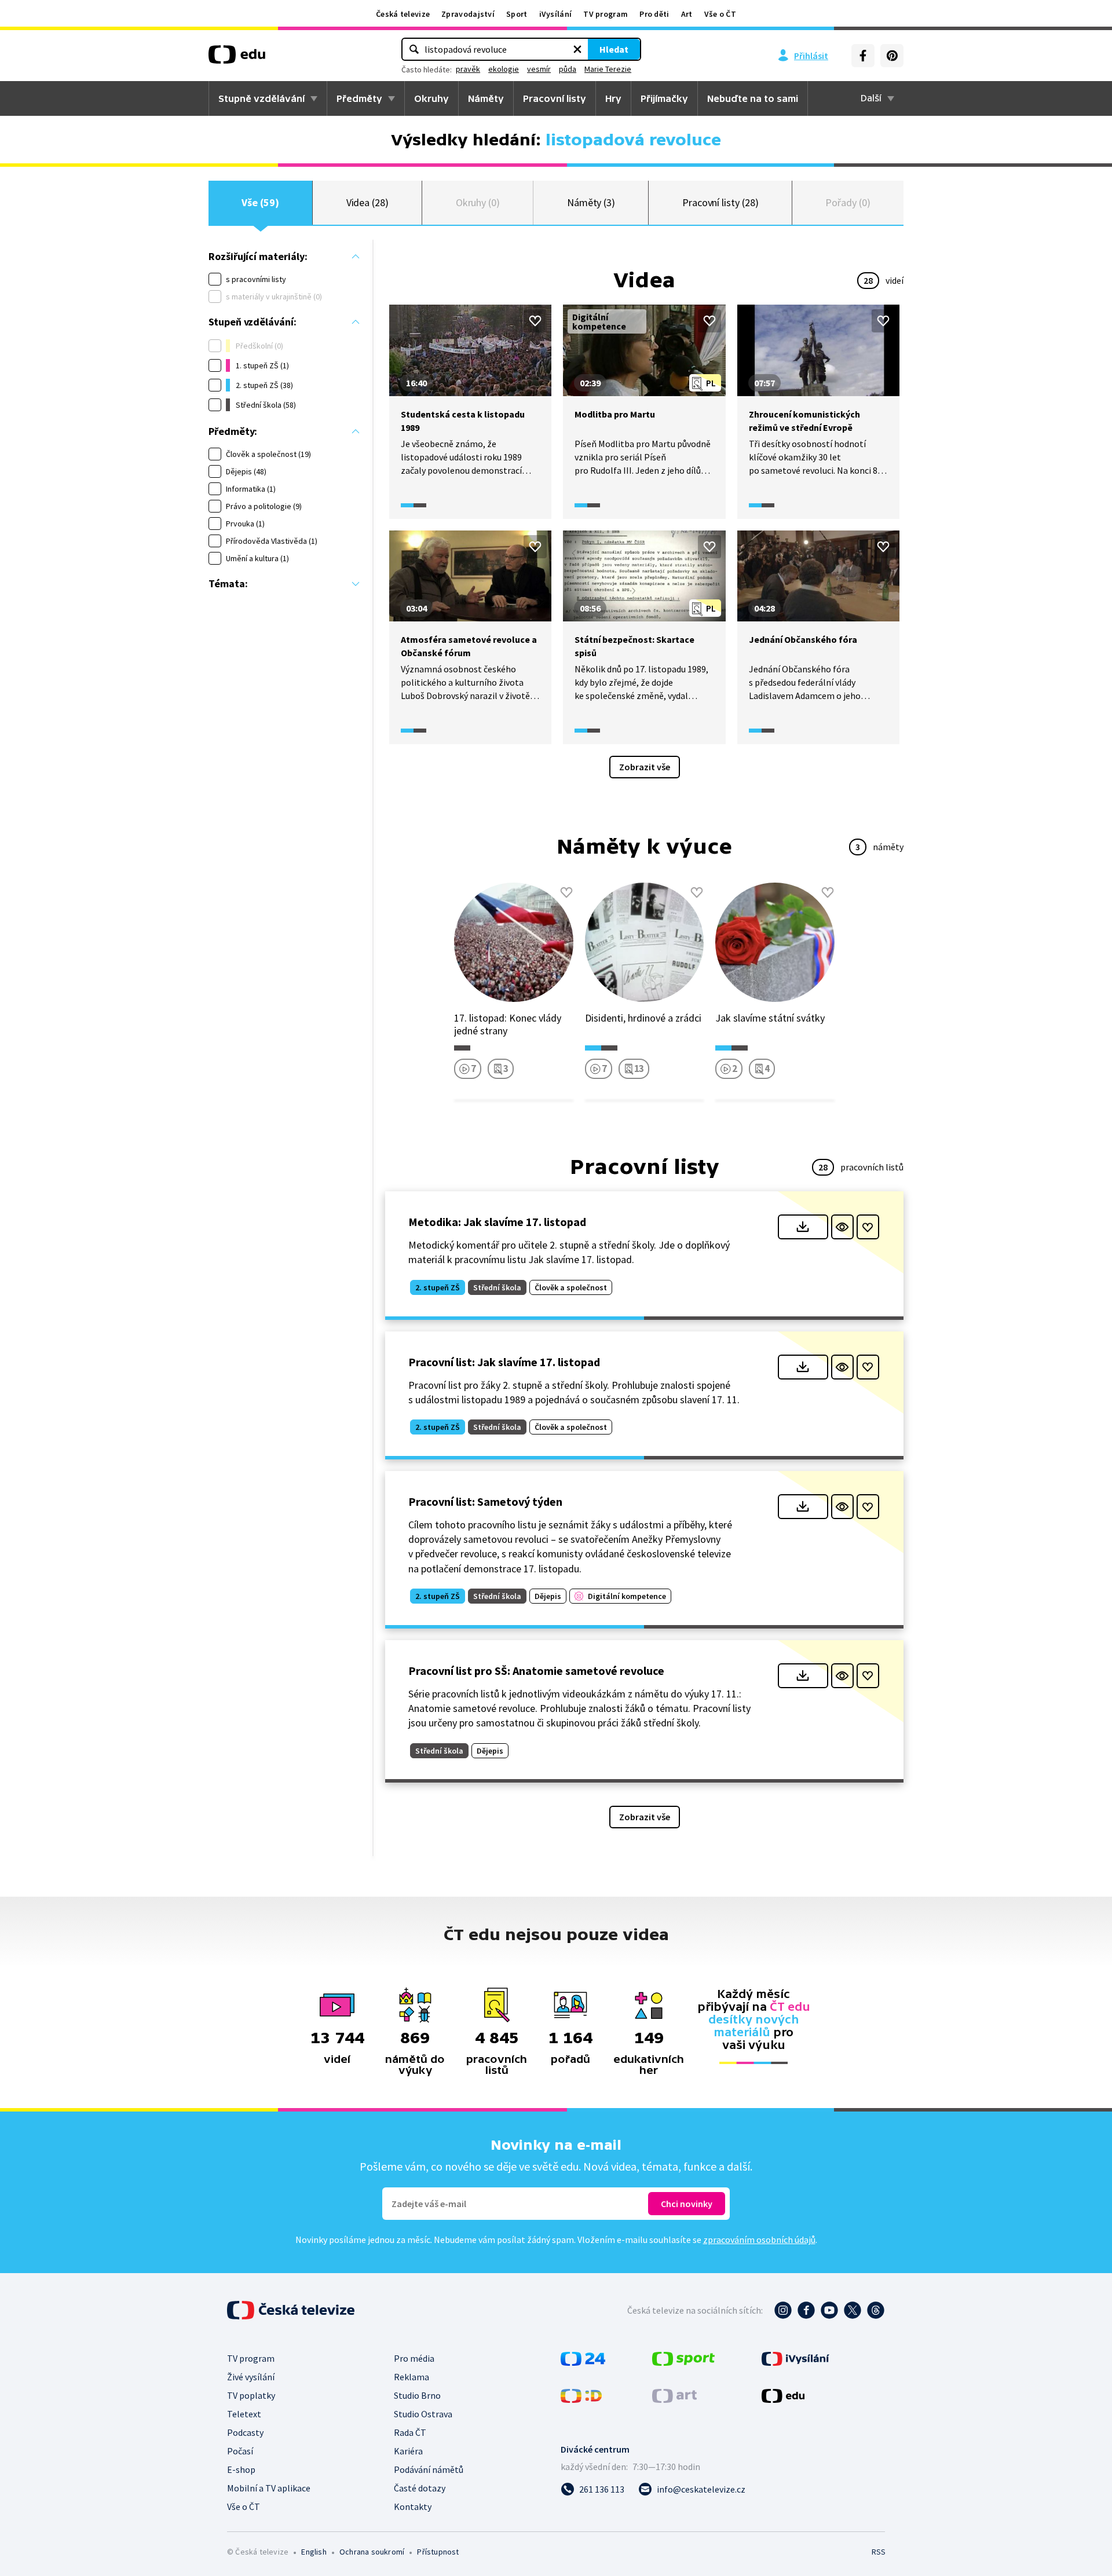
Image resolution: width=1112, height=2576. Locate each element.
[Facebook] (863, 56)
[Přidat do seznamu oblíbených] (535, 321)
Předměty (359, 98)
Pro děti (654, 14)
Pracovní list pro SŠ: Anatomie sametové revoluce (536, 1671)
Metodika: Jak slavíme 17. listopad (497, 1222)
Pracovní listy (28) (720, 202)
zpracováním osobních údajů (759, 2240)
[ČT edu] (237, 58)
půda (568, 69)
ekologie (504, 69)
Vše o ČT (720, 14)
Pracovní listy (555, 98)
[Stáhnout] (803, 1227)
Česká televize (403, 14)
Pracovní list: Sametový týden (485, 1501)
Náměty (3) (591, 202)
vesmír (539, 69)
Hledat (614, 49)
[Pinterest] (892, 56)
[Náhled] (842, 1227)
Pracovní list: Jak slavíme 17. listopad (504, 1362)
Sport (517, 14)
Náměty (486, 98)
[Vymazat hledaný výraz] (577, 49)
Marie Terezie (608, 69)
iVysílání (556, 14)
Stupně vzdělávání (261, 98)
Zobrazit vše (645, 767)
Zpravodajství (468, 14)
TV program (606, 14)
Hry (613, 98)
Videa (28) (367, 202)
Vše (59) (260, 202)
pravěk (468, 69)
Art (687, 14)
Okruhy (431, 98)
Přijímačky (664, 98)
